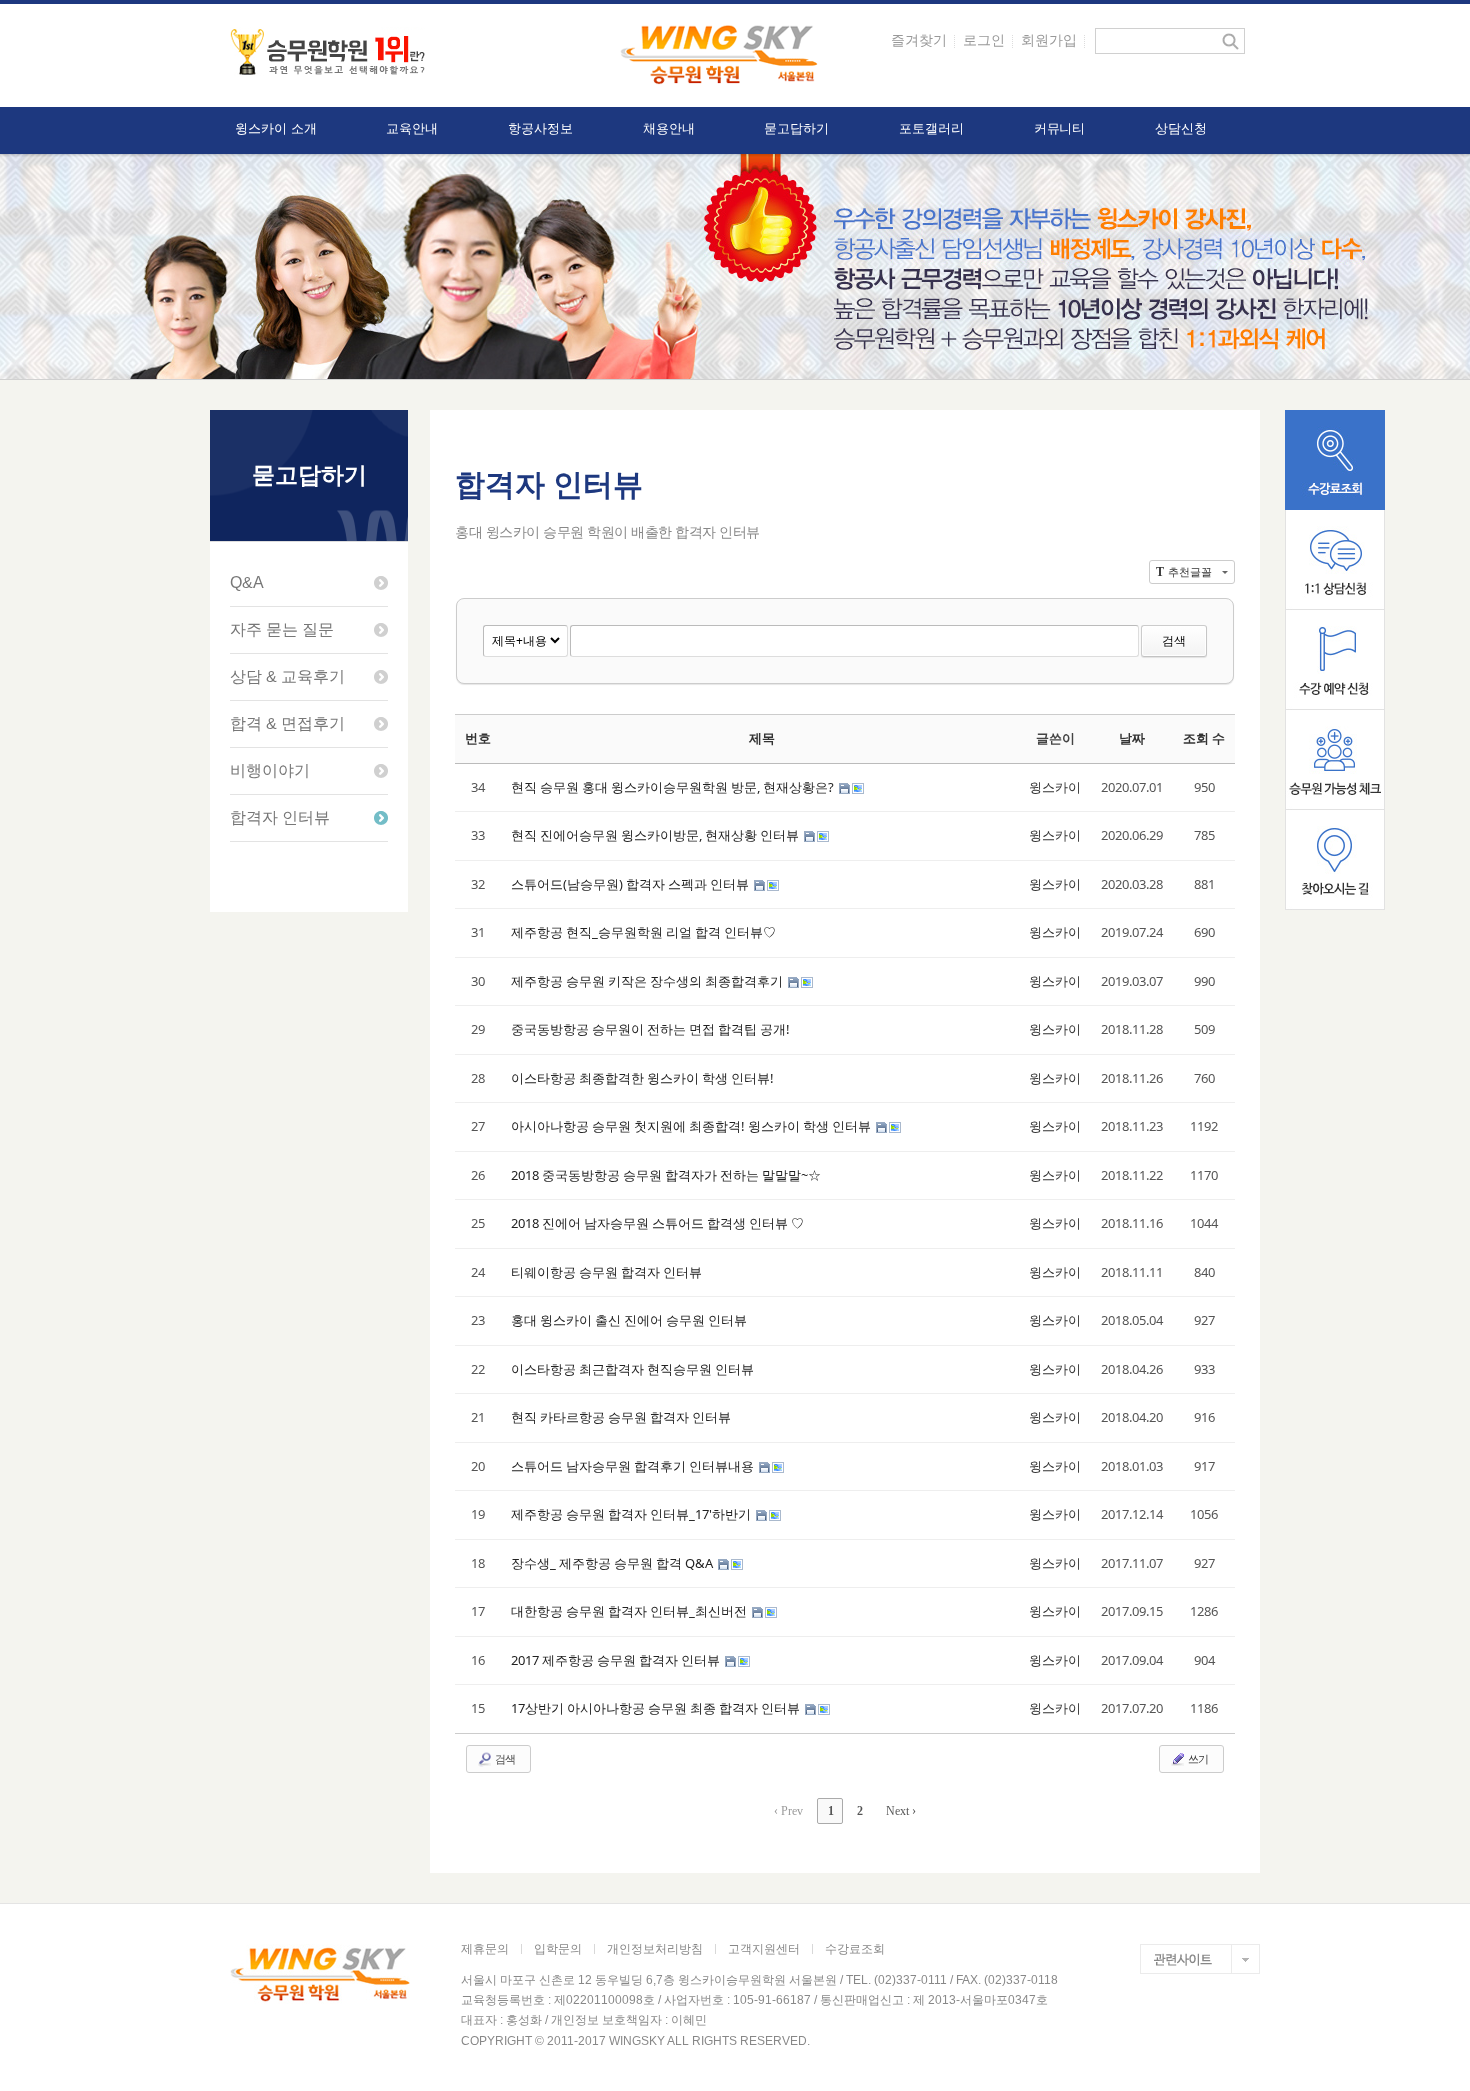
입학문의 (558, 1949)
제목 (762, 738)
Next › (901, 1811)
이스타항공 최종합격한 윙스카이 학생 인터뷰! (642, 1078)
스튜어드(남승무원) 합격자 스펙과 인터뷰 (631, 884)
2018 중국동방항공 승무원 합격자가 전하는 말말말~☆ (666, 1175)
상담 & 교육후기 (287, 676)
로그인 (984, 40)
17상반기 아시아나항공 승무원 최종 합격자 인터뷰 (657, 1708)
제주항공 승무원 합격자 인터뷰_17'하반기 (632, 1514)
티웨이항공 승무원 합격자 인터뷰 (606, 1272)
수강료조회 (855, 1949)
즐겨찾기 (919, 40)
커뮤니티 (1060, 128)
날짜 (1132, 738)
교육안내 (412, 128)
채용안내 (669, 128)
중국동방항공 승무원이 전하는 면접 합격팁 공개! (650, 1029)
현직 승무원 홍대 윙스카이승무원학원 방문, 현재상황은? (674, 787)
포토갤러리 (931, 128)
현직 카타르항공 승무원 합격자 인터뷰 (621, 1417)
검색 (1174, 640)
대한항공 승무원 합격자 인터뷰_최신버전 (630, 1611)
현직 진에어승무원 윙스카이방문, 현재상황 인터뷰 (656, 835)
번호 (478, 738)
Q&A (247, 582)
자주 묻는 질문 (282, 629)
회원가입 (1049, 40)
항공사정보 (540, 128)
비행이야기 (270, 770)
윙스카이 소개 (275, 128)
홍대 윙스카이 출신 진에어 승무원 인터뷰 (629, 1320)
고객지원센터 (764, 1949)
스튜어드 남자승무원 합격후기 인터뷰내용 (634, 1466)
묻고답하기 (796, 128)
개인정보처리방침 (655, 1949)
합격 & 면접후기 (287, 723)
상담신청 (1181, 128)
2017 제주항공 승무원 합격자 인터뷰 (617, 1660)
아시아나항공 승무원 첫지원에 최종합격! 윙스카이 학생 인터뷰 (692, 1126)
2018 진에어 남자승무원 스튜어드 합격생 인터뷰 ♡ (657, 1223)
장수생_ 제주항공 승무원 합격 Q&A (613, 1563)
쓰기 (1197, 1758)
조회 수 (1204, 738)
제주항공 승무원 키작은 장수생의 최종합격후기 (648, 981)
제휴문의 (485, 1949)
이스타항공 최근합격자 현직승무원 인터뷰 (632, 1369)
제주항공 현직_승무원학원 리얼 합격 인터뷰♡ (643, 932)
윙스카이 (1055, 787)
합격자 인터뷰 (280, 817)
